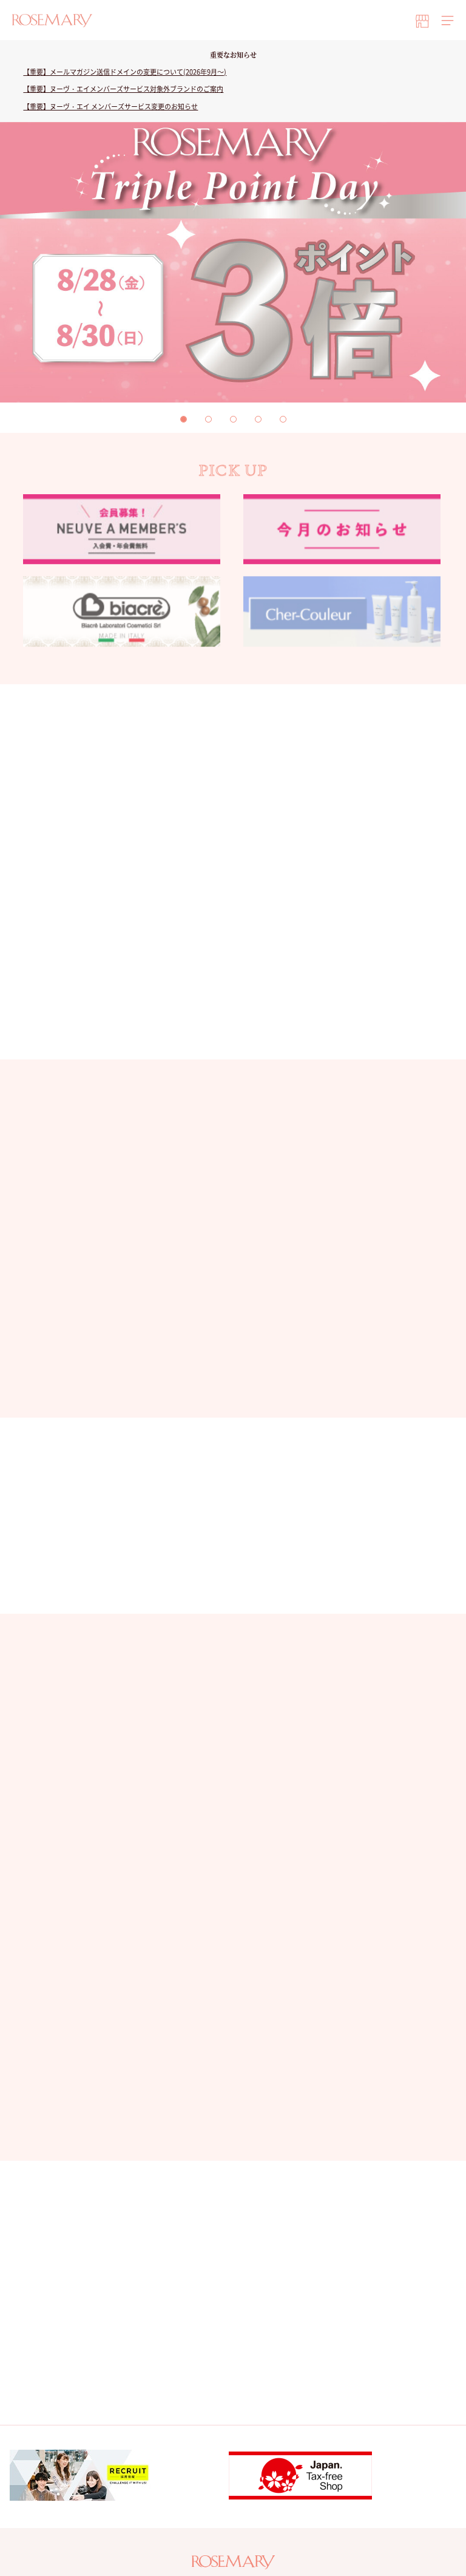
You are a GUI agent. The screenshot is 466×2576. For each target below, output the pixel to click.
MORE (226, 1385)
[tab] (184, 419)
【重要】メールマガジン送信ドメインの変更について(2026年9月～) (125, 72)
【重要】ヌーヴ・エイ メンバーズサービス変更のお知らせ (110, 107)
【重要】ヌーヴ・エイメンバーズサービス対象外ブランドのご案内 (123, 89)
